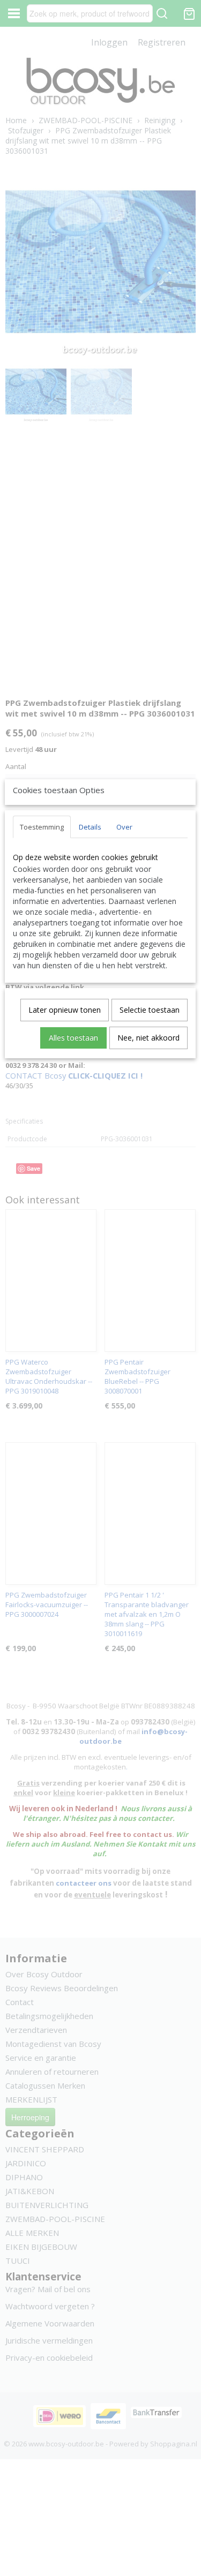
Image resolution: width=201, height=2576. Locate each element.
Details (90, 827)
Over (124, 827)
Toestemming (42, 827)
